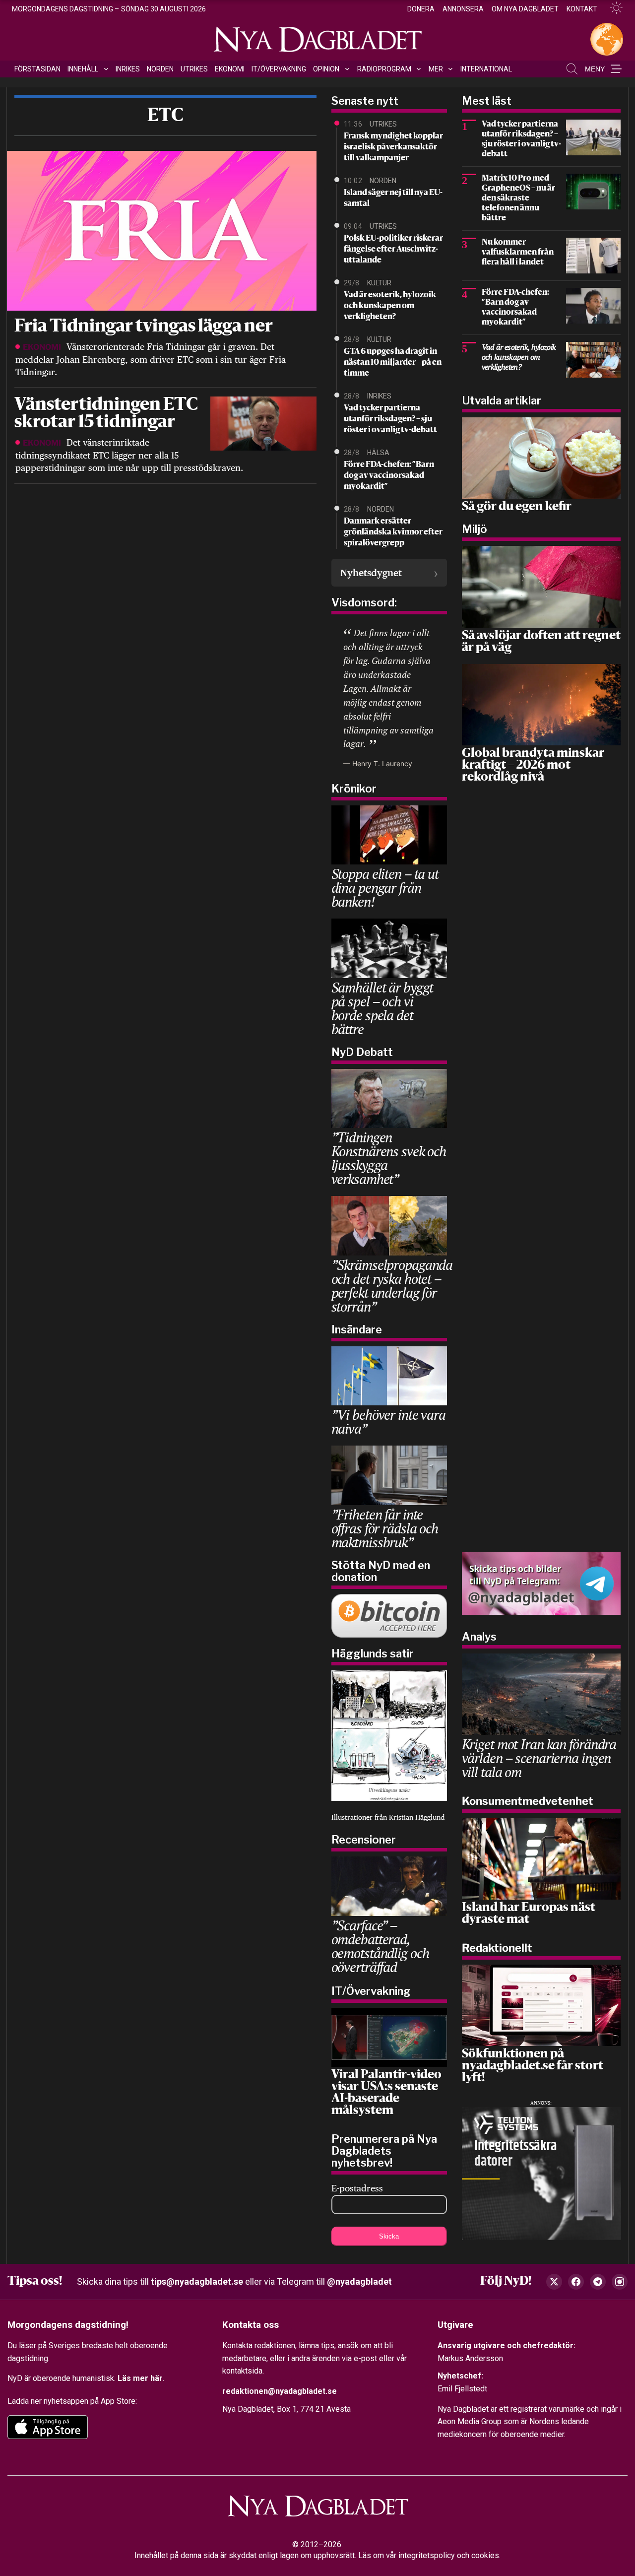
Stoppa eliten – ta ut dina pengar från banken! (385, 888)
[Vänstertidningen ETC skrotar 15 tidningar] (263, 423)
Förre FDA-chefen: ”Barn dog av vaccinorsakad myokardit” (389, 476)
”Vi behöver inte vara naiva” (388, 1421)
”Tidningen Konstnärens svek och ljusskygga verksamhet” (389, 1158)
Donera (421, 9)
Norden (160, 69)
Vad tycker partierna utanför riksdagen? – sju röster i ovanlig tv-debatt (390, 419)
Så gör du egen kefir (517, 507)
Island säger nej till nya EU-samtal (393, 198)
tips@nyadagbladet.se (197, 2281)
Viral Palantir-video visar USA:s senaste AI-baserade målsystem (386, 2093)
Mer (436, 69)
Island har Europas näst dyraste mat (529, 1914)
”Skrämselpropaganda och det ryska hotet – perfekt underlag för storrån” (392, 1286)
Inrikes (128, 69)
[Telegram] (598, 2282)
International (486, 69)
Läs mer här (140, 2378)
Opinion (326, 69)
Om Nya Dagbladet (525, 9)
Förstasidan (37, 69)
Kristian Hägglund (417, 1817)
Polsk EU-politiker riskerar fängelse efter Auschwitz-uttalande (393, 250)
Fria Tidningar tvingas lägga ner (144, 327)
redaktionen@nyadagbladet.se (280, 2391)
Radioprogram (384, 69)
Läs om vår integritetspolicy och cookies (429, 2555)
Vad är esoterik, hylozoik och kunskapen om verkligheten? (390, 306)
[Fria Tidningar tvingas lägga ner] (160, 230)
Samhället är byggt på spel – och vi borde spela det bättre (382, 1008)
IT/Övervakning (279, 69)
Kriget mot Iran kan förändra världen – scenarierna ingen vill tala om (539, 1758)
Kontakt (582, 9)
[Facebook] (576, 2282)
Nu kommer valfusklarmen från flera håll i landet (518, 253)
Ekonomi (230, 69)
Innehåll (83, 69)
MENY (595, 69)
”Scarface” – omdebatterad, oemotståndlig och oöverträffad (380, 1946)
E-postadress (357, 2188)
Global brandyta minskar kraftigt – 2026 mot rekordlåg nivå (533, 766)
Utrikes (194, 69)
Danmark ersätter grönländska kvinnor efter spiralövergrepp (393, 532)
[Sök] (572, 69)
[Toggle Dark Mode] (612, 8)
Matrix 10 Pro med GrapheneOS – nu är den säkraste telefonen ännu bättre (518, 198)
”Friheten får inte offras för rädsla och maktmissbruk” (385, 1528)
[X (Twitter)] (554, 2282)
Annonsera (463, 9)
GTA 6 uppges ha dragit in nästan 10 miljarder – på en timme (393, 363)
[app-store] (48, 2427)
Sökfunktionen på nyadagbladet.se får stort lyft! (533, 2066)
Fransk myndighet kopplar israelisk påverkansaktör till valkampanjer (393, 147)
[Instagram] (620, 2282)
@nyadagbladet (359, 2281)
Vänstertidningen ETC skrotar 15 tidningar (106, 414)
